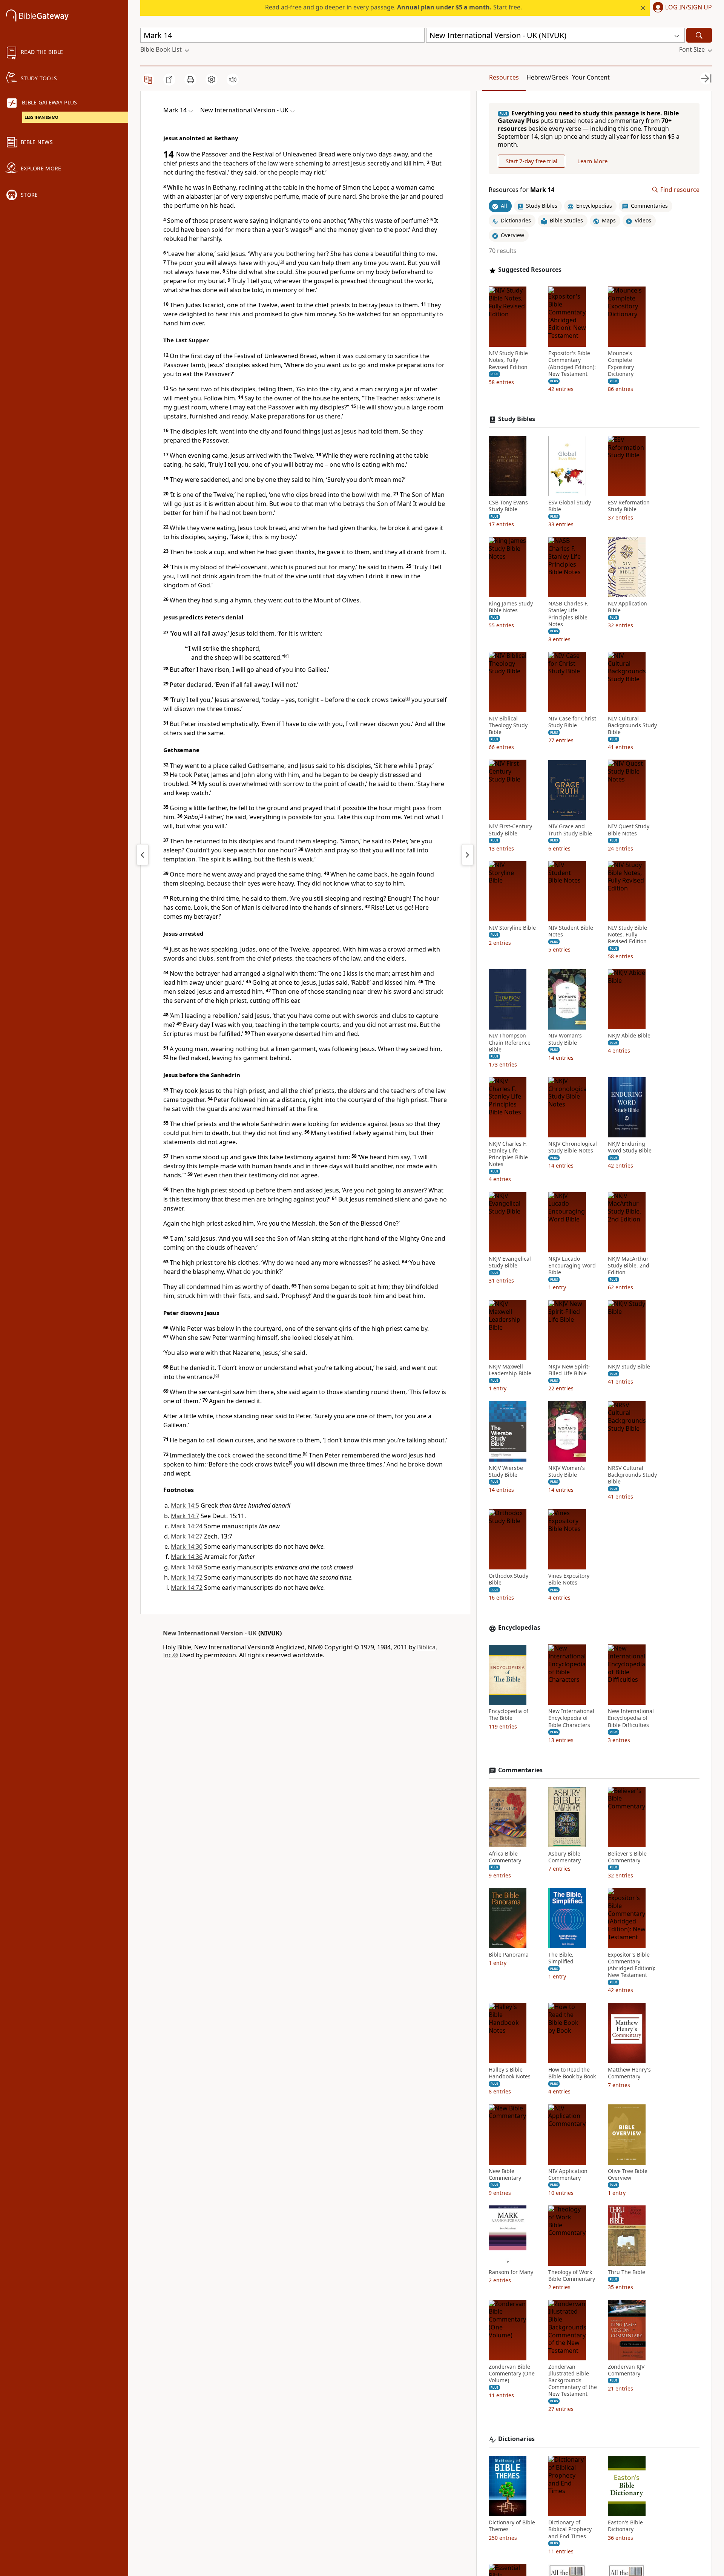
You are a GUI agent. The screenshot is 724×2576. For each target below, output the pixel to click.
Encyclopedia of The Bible (508, 1715)
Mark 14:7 (185, 1516)
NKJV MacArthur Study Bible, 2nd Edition (629, 1266)
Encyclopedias (519, 1628)
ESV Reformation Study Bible (629, 506)
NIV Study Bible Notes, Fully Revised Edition (508, 360)
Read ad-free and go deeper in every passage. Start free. (393, 7)
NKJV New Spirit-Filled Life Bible (569, 1370)
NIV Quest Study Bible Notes (629, 830)
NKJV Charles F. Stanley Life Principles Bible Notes (508, 1154)
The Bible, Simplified (561, 1958)
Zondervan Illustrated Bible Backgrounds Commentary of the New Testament (573, 2381)
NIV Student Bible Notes (571, 931)
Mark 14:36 (187, 1557)
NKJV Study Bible (629, 1367)
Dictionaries (516, 2439)
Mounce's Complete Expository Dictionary (621, 364)
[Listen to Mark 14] (233, 80)
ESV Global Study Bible (570, 506)
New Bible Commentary (505, 2175)
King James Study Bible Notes (511, 607)
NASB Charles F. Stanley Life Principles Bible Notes (568, 614)
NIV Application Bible (627, 607)
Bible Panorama (509, 1955)
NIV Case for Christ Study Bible (572, 722)
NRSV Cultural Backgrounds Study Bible (632, 1475)
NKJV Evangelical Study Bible (510, 1262)
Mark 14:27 (187, 1536)
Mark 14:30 (187, 1546)
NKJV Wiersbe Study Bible (506, 1471)
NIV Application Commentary (568, 2175)
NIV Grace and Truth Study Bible (570, 830)
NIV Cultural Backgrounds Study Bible (632, 725)
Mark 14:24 (187, 1526)
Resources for (522, 190)
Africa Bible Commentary (505, 1857)
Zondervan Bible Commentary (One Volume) (512, 2374)
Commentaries (520, 1770)
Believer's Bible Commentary (627, 1857)
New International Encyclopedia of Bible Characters (571, 1718)
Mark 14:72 (187, 1577)
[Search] (699, 35)
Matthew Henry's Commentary (629, 2073)
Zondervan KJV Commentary (626, 2370)
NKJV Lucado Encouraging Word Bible (572, 1266)
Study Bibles (517, 419)
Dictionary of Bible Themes (512, 2526)
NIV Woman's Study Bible (565, 1039)
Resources (504, 77)
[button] (681, 8)
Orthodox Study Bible (508, 1580)
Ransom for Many (511, 2272)
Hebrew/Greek (548, 77)
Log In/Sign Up (689, 8)
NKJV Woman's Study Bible (567, 1471)
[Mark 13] (143, 855)
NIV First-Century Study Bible (510, 830)
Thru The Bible (627, 2272)
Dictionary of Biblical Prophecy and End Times (570, 2529)
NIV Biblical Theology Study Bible (508, 725)
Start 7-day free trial (531, 161)
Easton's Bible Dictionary (625, 2526)
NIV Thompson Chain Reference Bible (510, 1043)
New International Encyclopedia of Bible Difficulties (631, 1718)
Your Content (591, 77)
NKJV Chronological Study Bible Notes (573, 1147)
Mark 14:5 (185, 1505)
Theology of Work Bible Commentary (572, 2276)
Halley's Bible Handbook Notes (510, 2073)
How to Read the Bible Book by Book (572, 2073)
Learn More (592, 161)
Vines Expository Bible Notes (569, 1580)
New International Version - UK (210, 1633)
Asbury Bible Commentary (564, 1857)
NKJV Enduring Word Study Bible (630, 1147)
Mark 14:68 (187, 1567)
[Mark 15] (468, 855)
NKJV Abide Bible (629, 1036)
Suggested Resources (530, 270)
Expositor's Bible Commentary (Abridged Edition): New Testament (572, 364)
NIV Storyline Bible (512, 928)
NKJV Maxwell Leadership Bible (510, 1370)
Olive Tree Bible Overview (628, 2175)
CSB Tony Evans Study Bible (508, 506)
